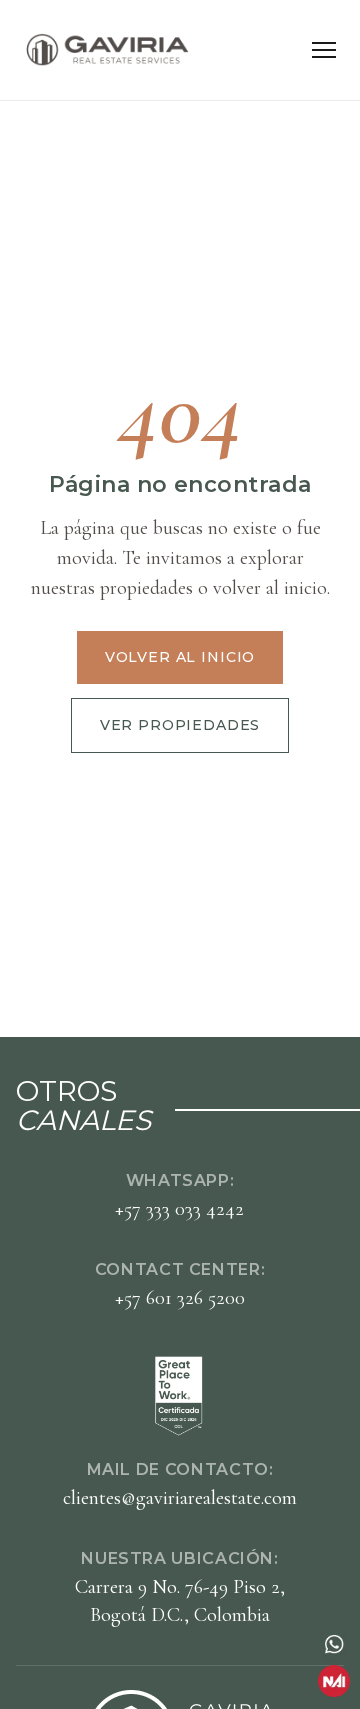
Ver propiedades (180, 725)
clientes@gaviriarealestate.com (180, 1498)
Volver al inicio (180, 657)
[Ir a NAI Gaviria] (334, 1681)
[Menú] (324, 50)
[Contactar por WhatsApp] (334, 1644)
